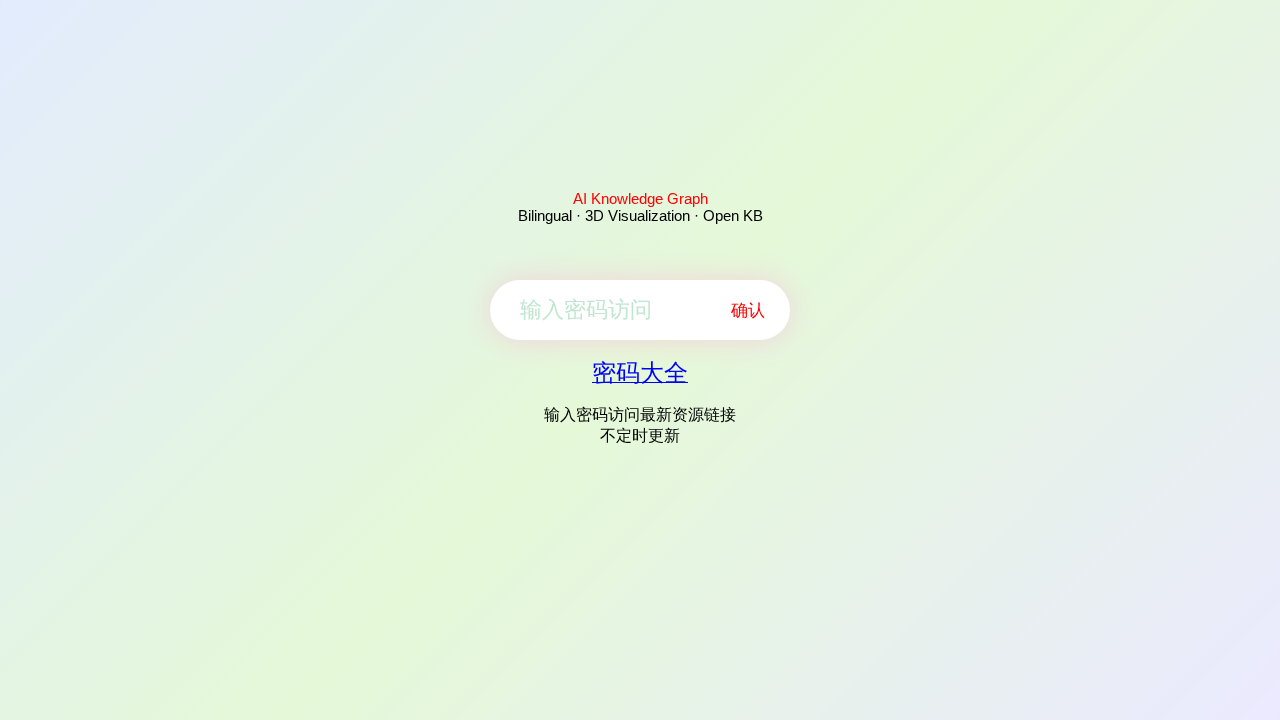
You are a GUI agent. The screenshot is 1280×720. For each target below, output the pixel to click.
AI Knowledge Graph (640, 198)
